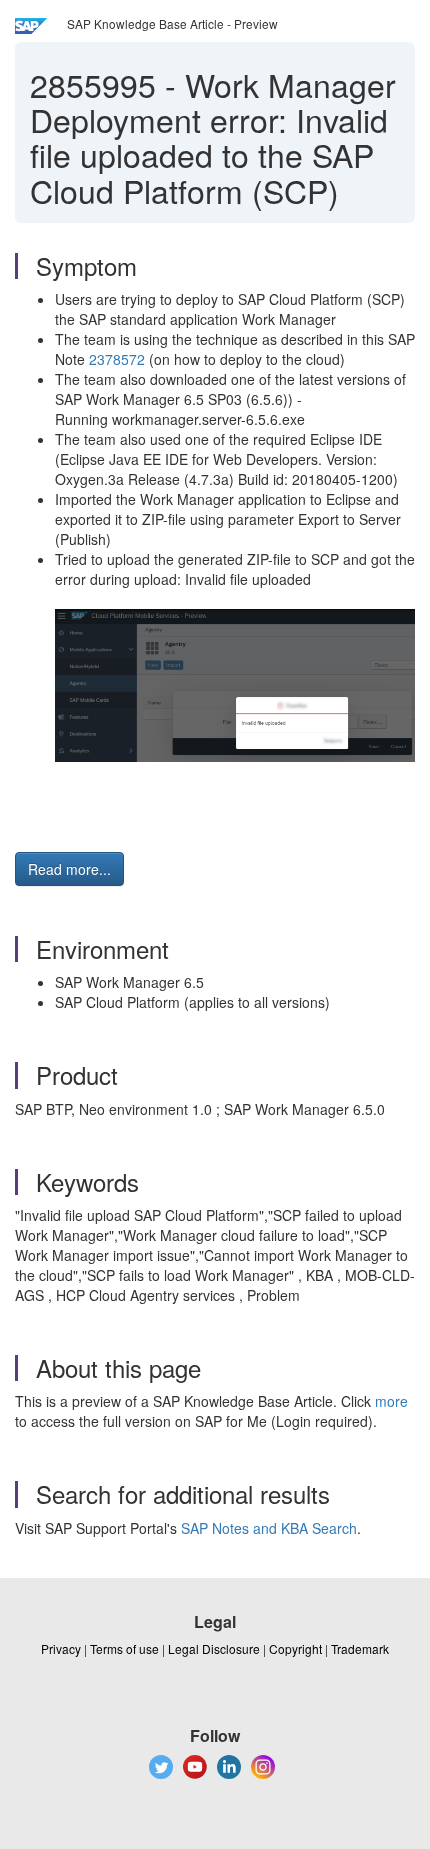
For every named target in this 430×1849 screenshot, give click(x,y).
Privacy (61, 1648)
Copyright (295, 1648)
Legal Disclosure (214, 1648)
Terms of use (124, 1648)
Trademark (360, 1648)
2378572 (117, 359)
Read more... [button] (69, 869)
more (391, 1401)
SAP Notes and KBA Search (269, 1528)
